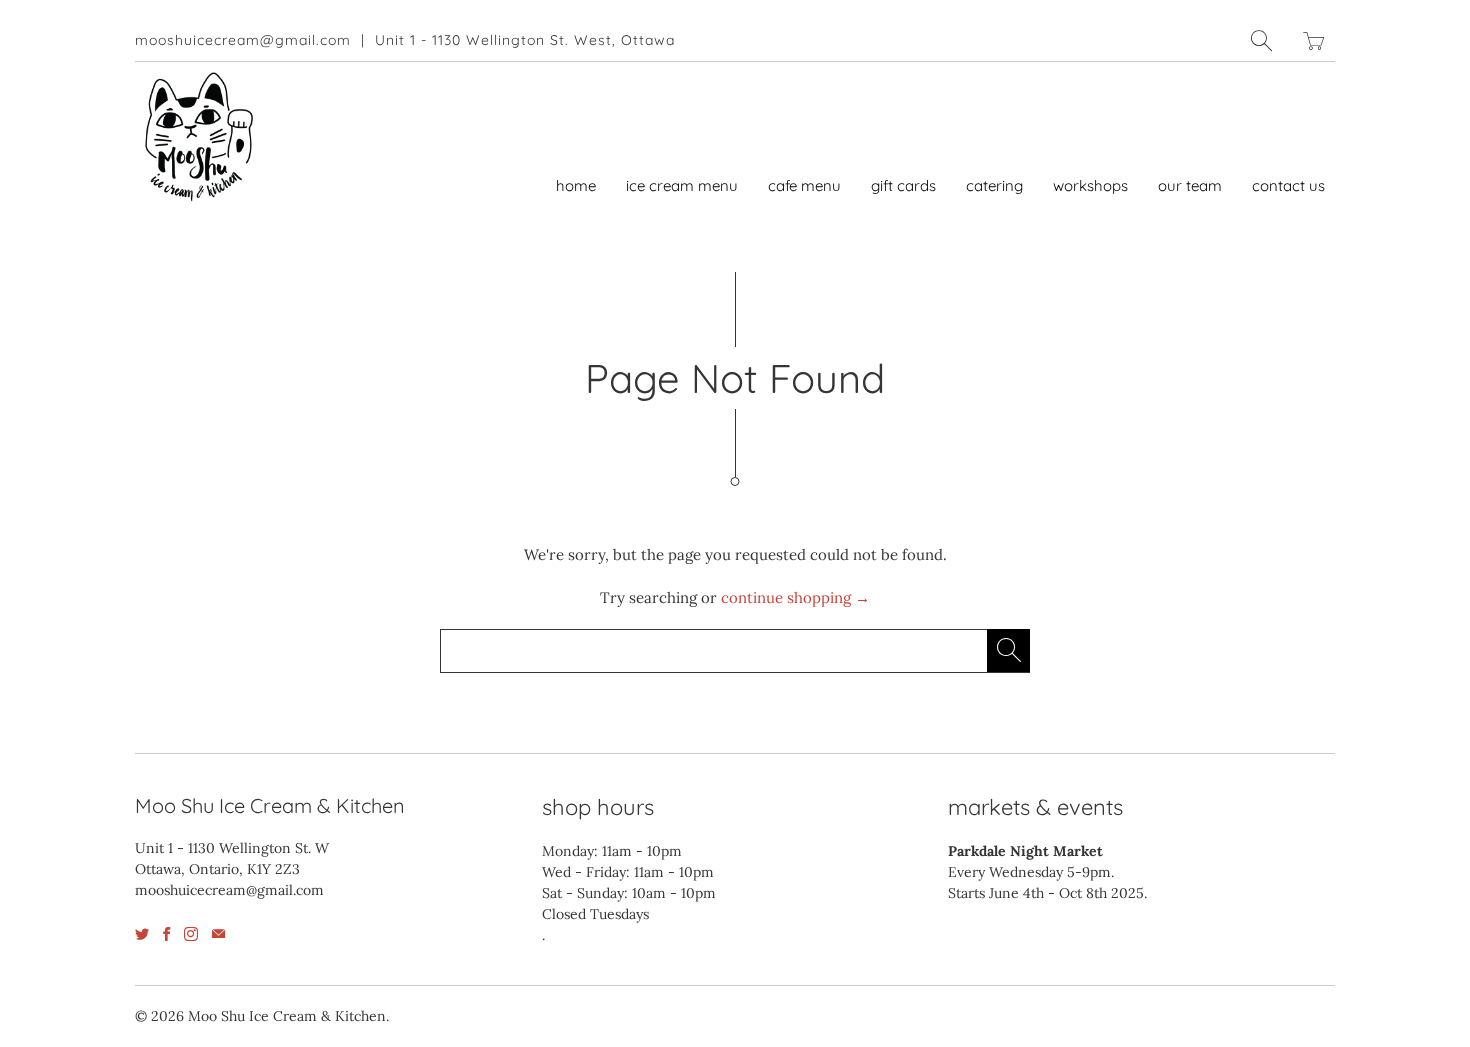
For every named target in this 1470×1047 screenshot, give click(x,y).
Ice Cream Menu (682, 185)
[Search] (1262, 40)
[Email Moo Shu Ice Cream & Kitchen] (218, 934)
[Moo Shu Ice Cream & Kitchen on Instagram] (191, 934)
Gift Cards (903, 185)
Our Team (1190, 185)
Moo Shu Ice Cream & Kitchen (287, 1016)
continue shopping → (795, 597)
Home (576, 185)
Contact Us (1288, 185)
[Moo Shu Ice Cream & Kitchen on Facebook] (166, 934)
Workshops (1090, 185)
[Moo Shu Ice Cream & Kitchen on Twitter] (142, 934)
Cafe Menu (804, 185)
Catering (994, 185)
